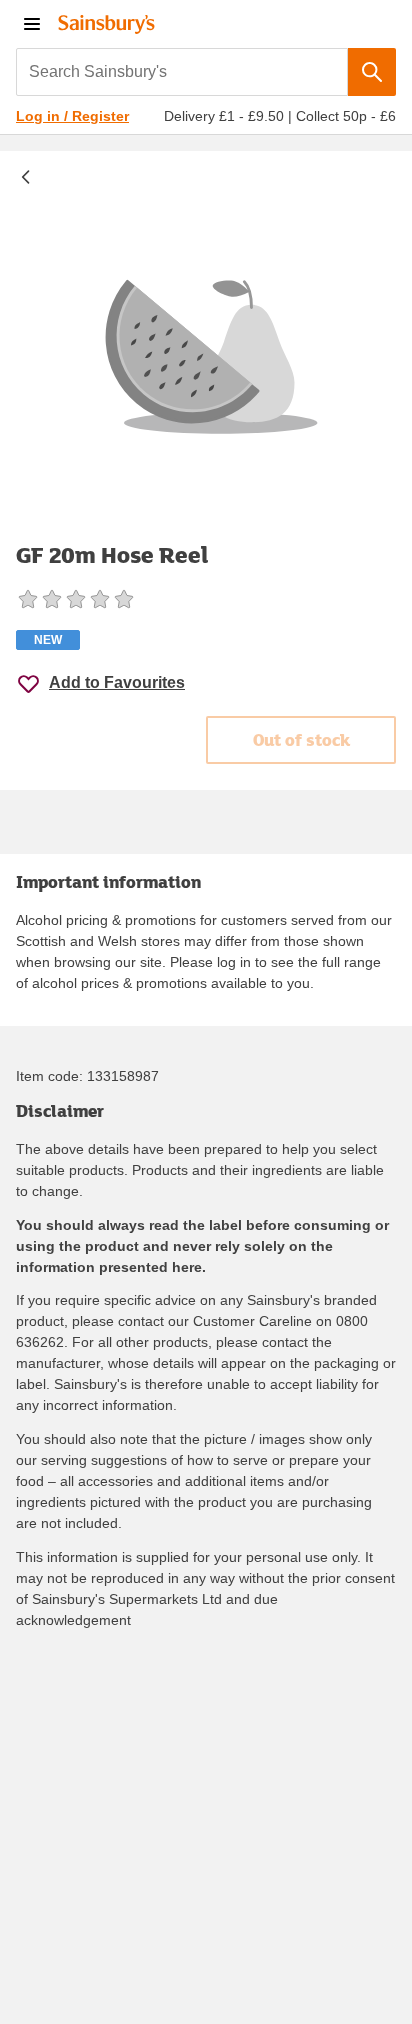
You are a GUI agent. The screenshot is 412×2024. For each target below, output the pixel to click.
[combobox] (182, 72)
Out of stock (301, 739)
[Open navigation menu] (32, 24)
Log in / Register (72, 116)
